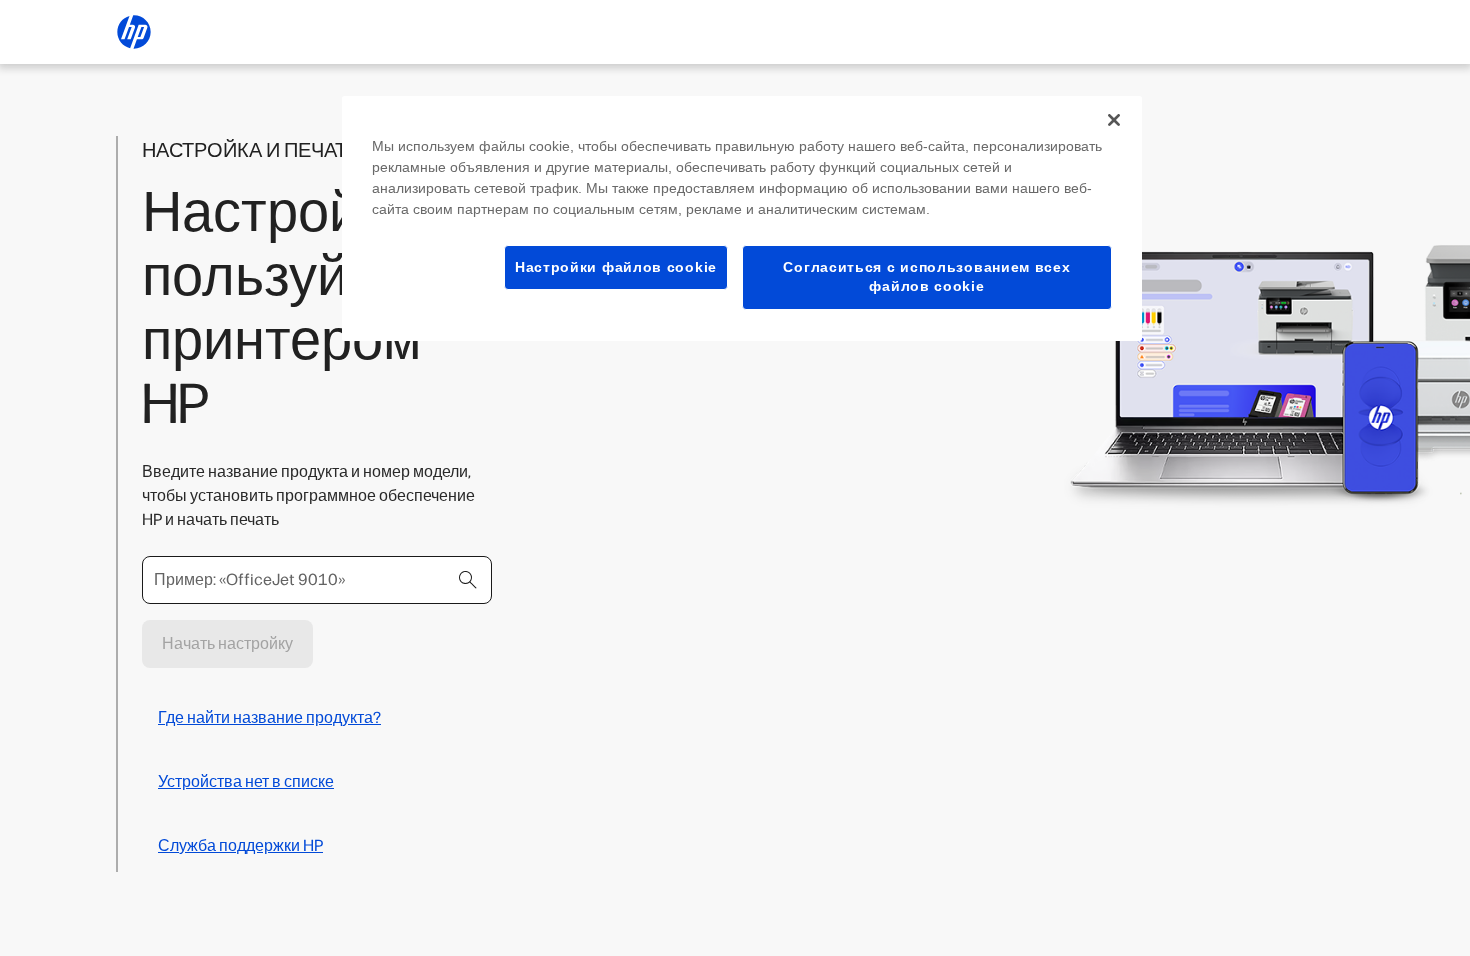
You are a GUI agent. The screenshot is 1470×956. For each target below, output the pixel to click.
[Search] (468, 580)
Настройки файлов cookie (616, 267)
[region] (742, 218)
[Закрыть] (1114, 120)
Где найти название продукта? (269, 717)
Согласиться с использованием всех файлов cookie (926, 277)
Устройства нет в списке (246, 781)
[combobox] (317, 580)
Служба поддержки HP (240, 845)
